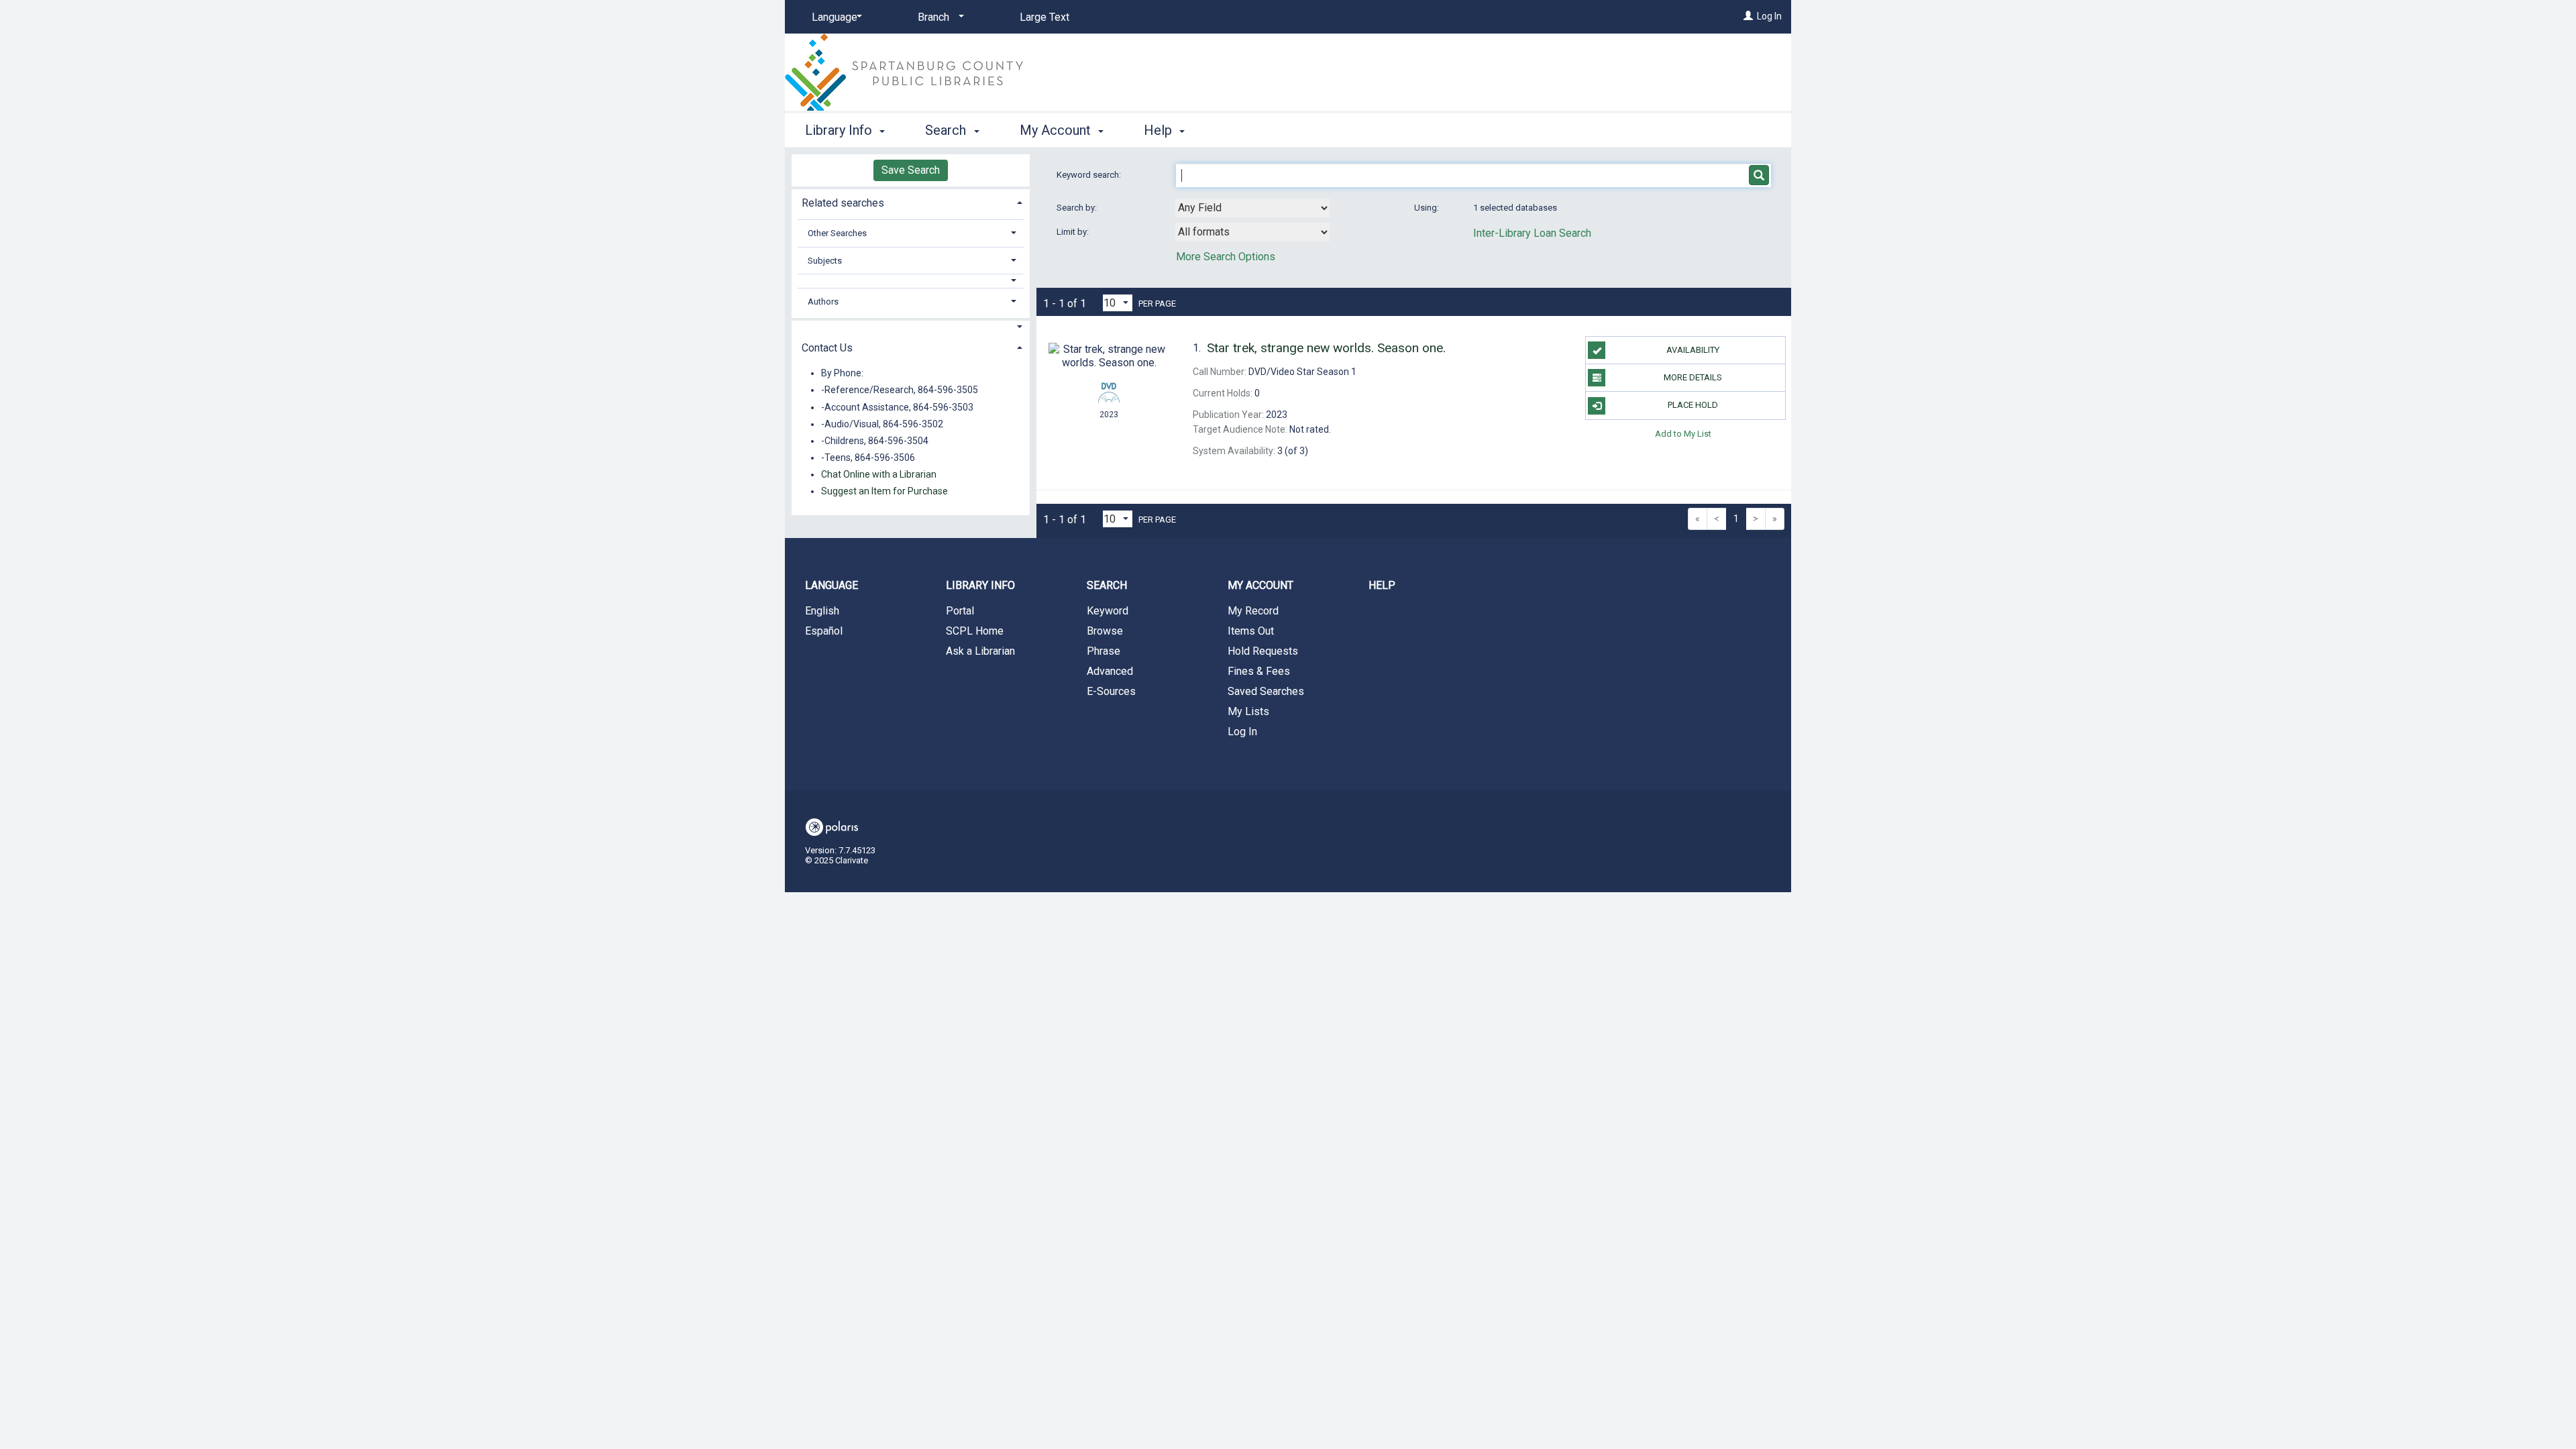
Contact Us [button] (827, 348)
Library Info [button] (840, 130)
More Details (1693, 377)
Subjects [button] (825, 261)
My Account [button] (1057, 130)
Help (1382, 585)
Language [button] (831, 585)
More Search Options (1226, 257)
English (822, 611)
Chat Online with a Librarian (879, 474)
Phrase (1104, 651)
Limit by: (1074, 232)
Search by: (1078, 208)
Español (824, 631)
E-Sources (1111, 691)
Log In (1769, 16)
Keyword (1108, 611)
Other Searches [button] (837, 233)
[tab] (911, 202)
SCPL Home (975, 631)
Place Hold (1693, 405)
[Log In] (1748, 16)
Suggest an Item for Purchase (884, 491)
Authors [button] (823, 302)
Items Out (1251, 631)
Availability (1693, 350)
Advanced (1110, 671)
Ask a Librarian (980, 651)
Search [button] (947, 130)
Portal (960, 611)
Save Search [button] (911, 170)
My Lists (1248, 711)
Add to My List (1683, 434)
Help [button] (1160, 130)
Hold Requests (1263, 651)
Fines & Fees (1259, 671)
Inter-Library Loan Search (1532, 233)
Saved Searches (1266, 691)
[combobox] (1252, 208)
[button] (911, 281)
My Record (1253, 611)
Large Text (1044, 17)
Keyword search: (1090, 175)
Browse (1105, 631)
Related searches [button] (843, 203)
